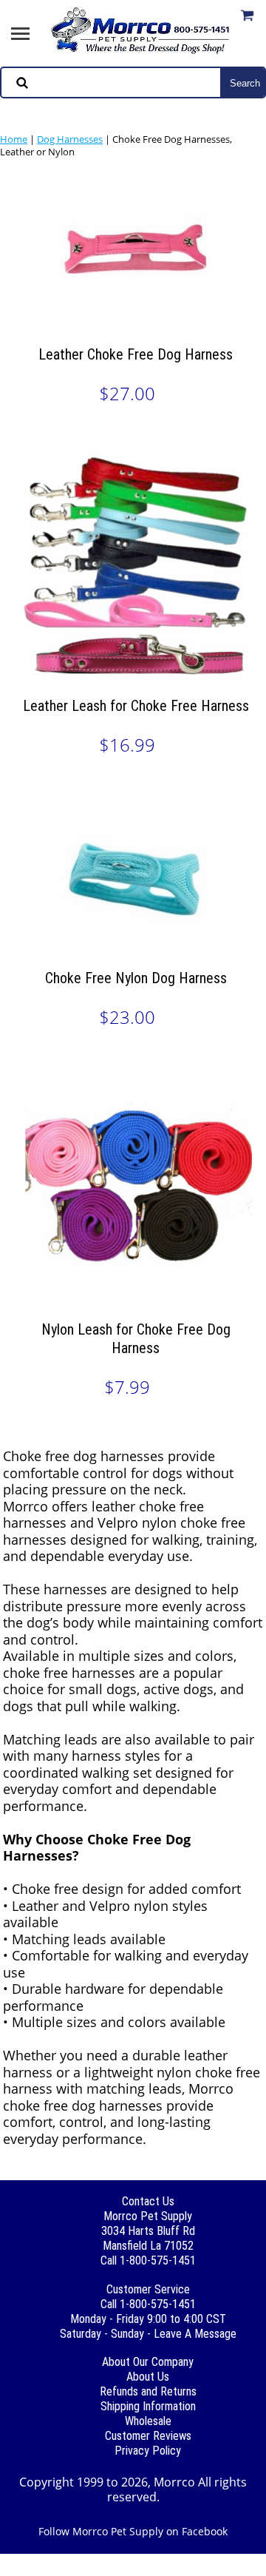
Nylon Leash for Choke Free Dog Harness (136, 1339)
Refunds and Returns (148, 2391)
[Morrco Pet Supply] (142, 32)
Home (14, 139)
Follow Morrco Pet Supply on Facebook (133, 2531)
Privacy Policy (148, 2451)
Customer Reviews (148, 2436)
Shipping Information (148, 2406)
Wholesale (148, 2421)
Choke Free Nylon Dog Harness (136, 978)
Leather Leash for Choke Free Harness (136, 706)
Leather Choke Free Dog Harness (136, 354)
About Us (148, 2377)
